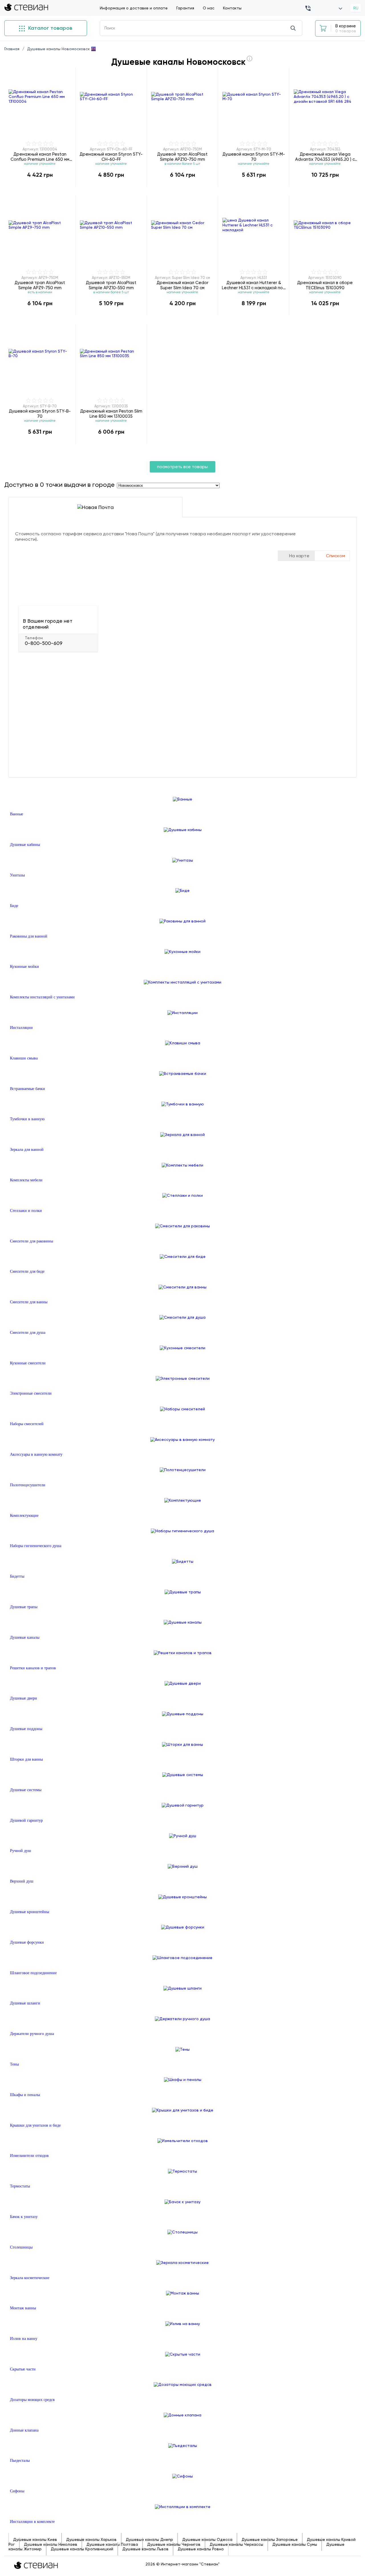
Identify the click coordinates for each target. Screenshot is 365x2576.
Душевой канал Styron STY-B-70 (40, 414)
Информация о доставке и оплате (134, 8)
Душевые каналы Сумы (295, 2544)
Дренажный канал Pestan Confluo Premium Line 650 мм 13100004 (40, 157)
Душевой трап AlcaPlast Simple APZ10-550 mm (111, 285)
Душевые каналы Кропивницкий (82, 2549)
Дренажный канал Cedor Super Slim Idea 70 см (182, 285)
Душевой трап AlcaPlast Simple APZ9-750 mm (40, 285)
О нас (209, 8)
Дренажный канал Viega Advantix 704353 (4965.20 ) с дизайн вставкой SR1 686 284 (325, 157)
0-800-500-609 (44, 643)
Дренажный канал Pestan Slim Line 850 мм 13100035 (111, 414)
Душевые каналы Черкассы (236, 2544)
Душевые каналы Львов (145, 2549)
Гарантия (185, 8)
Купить (40, 187)
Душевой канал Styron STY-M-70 (254, 157)
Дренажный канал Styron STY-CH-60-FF (111, 157)
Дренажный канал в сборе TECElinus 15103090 (325, 285)
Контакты (232, 8)
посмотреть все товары (182, 467)
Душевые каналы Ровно (201, 2549)
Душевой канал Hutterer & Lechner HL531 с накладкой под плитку (254, 285)
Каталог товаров (49, 28)
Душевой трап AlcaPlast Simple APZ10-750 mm (182, 157)
